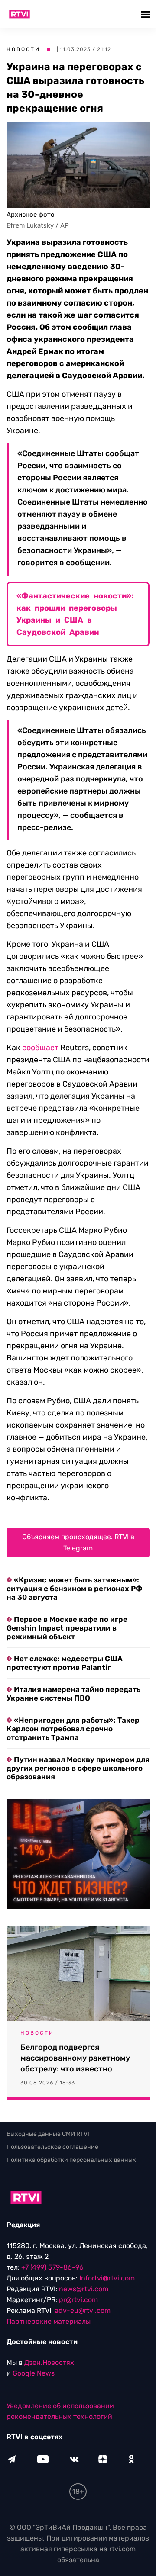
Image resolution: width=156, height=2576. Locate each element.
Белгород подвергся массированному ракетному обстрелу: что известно (75, 2058)
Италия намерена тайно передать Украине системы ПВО (73, 1694)
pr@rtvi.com (78, 2300)
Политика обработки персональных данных (71, 2160)
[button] (146, 14)
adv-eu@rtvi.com (83, 2311)
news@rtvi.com (84, 2289)
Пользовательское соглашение (52, 2147)
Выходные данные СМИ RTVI (48, 2134)
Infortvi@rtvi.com (107, 2278)
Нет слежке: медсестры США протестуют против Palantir (65, 1663)
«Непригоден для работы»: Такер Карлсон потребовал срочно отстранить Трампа (73, 1729)
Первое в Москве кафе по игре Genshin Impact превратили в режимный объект (67, 1628)
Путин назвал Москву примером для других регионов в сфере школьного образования (78, 1768)
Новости (23, 49)
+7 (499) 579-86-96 (52, 2267)
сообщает (40, 1048)
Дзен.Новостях (49, 2362)
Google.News (34, 2373)
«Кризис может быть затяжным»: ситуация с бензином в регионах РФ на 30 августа (74, 1589)
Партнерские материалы (49, 2321)
